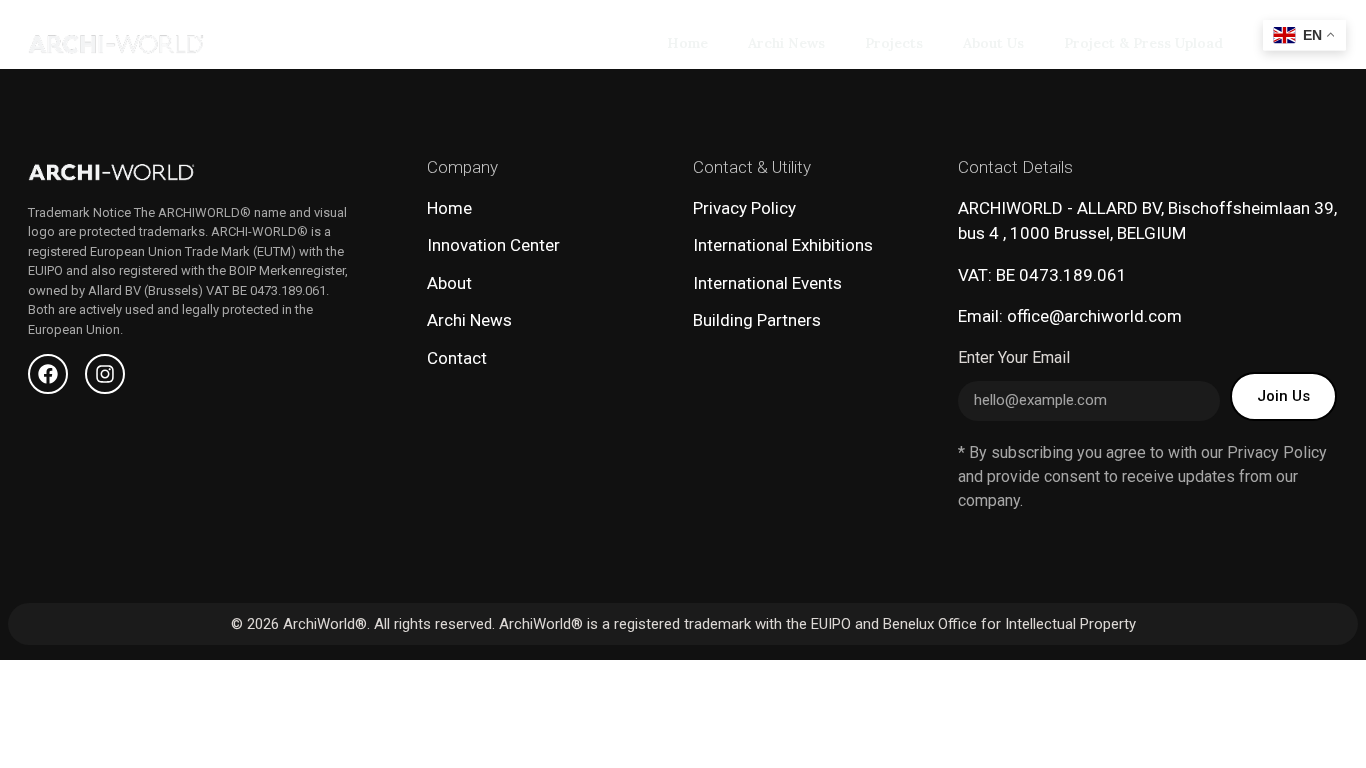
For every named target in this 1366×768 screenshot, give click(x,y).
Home (687, 43)
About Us (993, 43)
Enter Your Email (1014, 358)
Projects (894, 43)
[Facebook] (48, 374)
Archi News (786, 43)
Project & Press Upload (1143, 43)
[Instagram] (105, 374)
